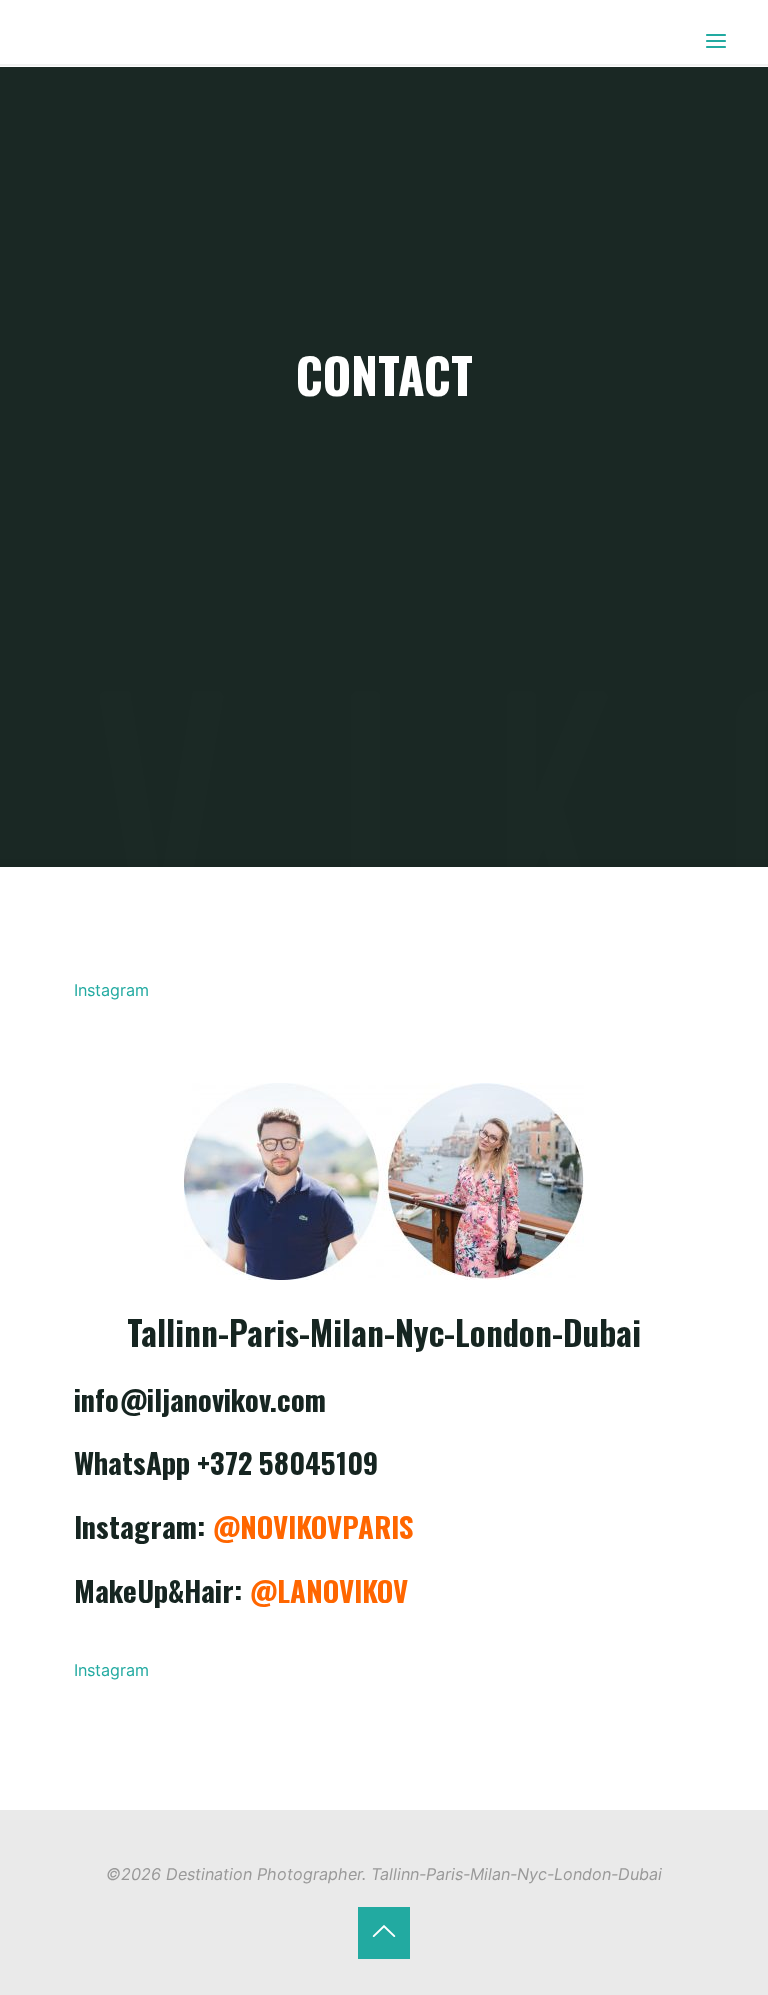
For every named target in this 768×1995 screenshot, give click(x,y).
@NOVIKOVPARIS (313, 1526)
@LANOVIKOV (329, 1590)
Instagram (112, 990)
